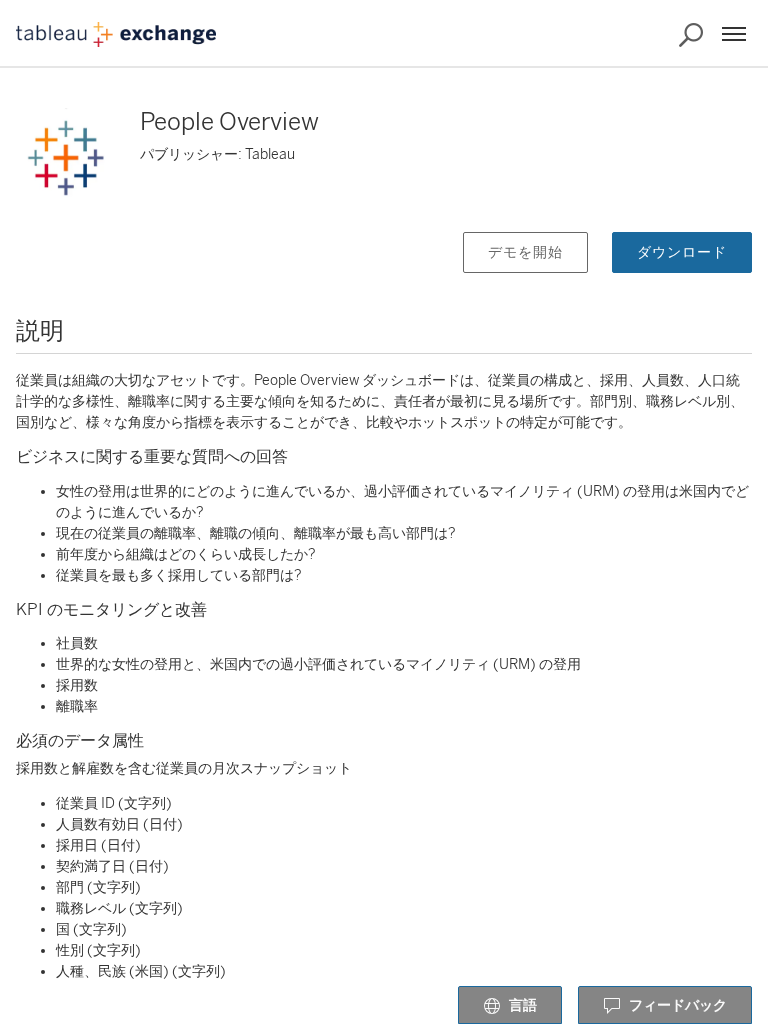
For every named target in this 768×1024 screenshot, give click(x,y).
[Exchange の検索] (691, 35)
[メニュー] (734, 34)
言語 (523, 1005)
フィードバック (678, 1005)
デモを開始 (525, 252)
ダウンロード (682, 252)
